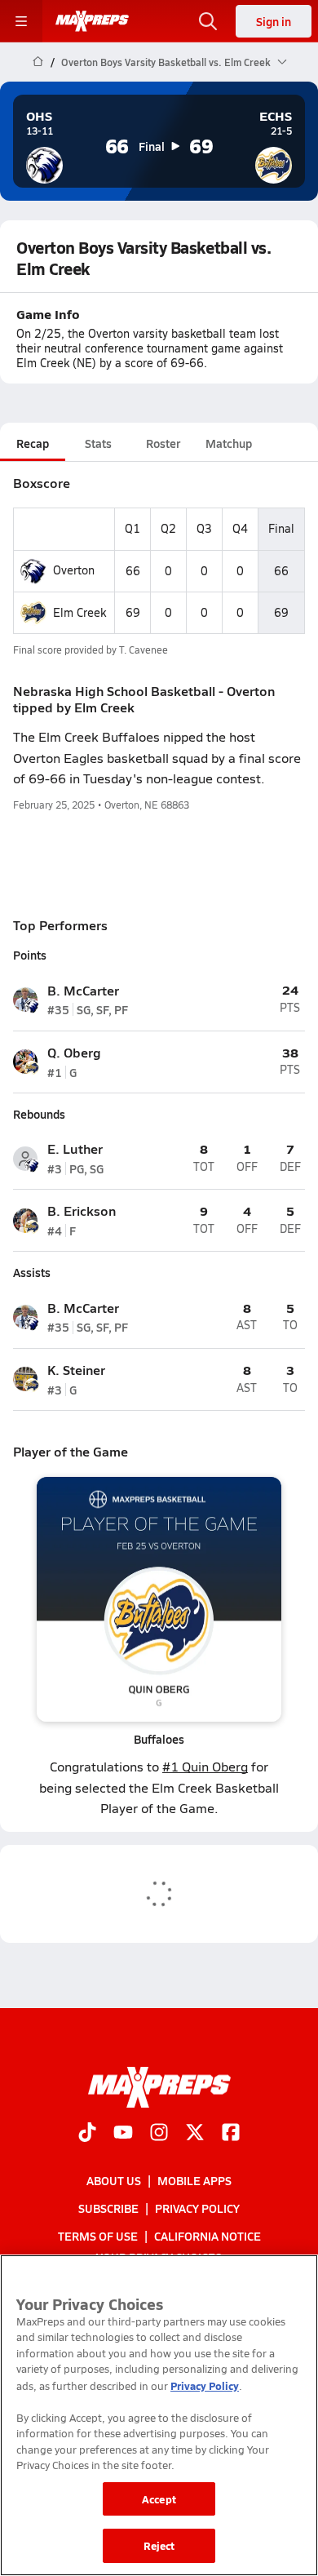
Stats (98, 443)
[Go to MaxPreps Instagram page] (159, 2134)
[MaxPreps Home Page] (38, 62)
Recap (33, 443)
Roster (163, 443)
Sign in (274, 21)
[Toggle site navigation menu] (21, 21)
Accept (159, 2499)
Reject (159, 2545)
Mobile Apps (194, 2180)
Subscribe (108, 2208)
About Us (114, 2180)
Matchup (229, 443)
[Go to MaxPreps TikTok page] (87, 2134)
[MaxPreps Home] (92, 21)
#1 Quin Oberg (205, 1766)
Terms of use (98, 2236)
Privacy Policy (197, 2208)
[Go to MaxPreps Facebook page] (231, 2134)
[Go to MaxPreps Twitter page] (195, 2134)
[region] (159, 2415)
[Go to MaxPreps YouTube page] (123, 2134)
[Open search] (208, 21)
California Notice (208, 2236)
